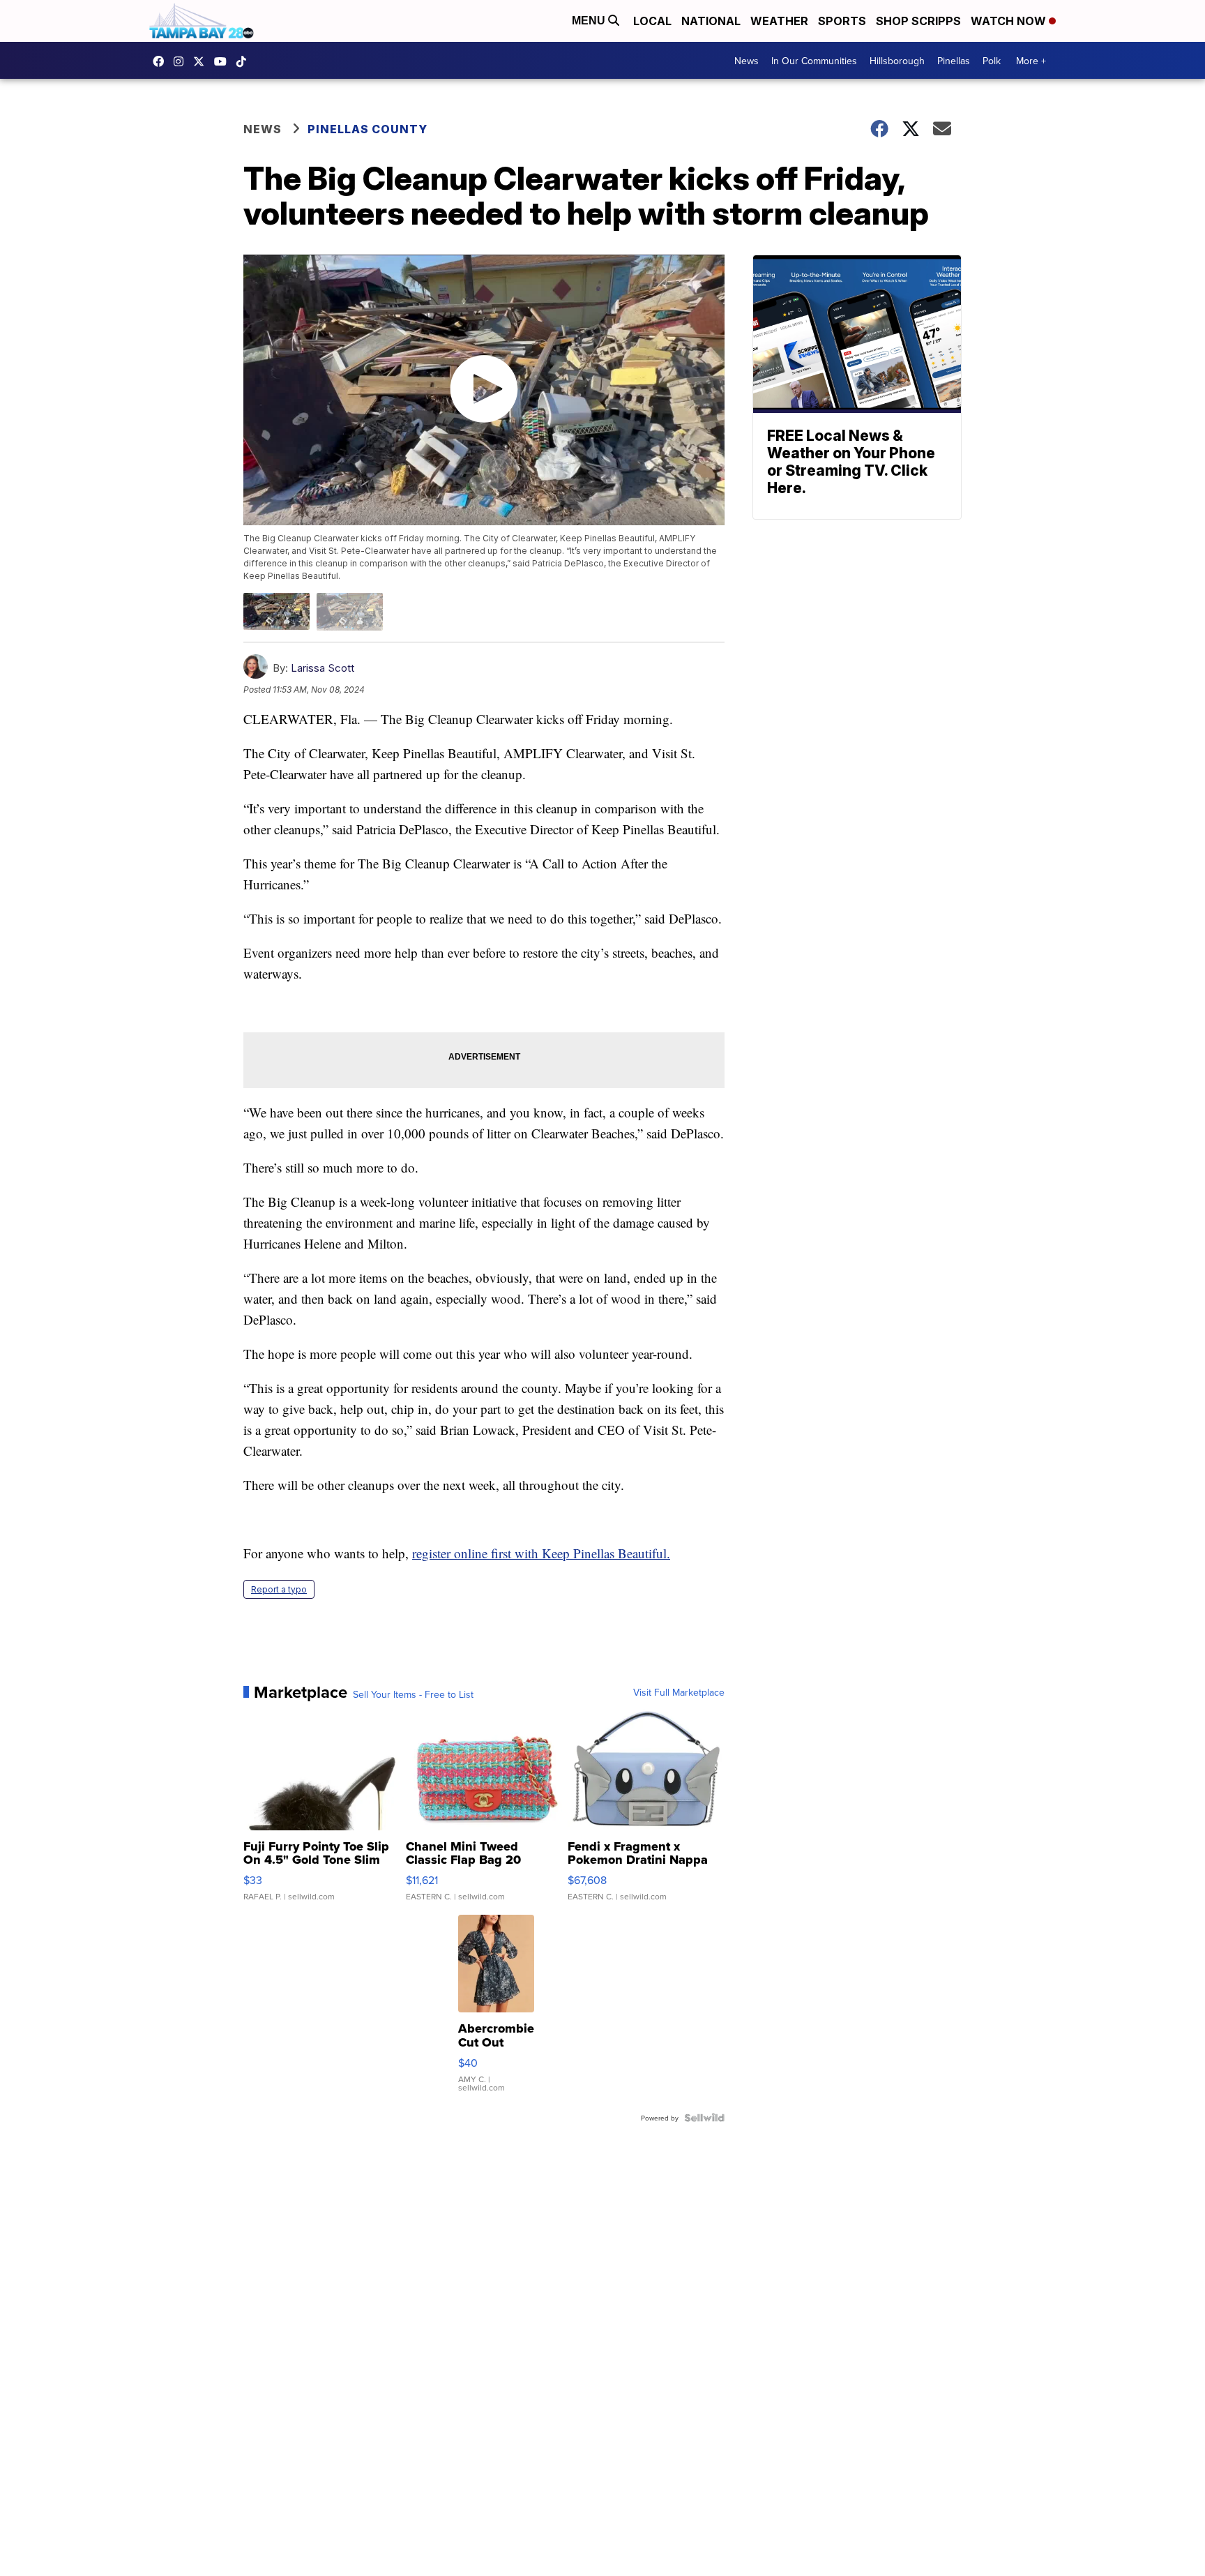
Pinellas (954, 61)
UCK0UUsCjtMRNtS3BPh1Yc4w (224, 61)
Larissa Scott (323, 668)
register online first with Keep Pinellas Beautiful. (541, 1553)
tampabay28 (202, 61)
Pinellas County (367, 129)
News (747, 61)
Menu (590, 21)
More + (1031, 61)
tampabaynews (162, 61)
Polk (992, 61)
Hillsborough (897, 61)
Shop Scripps (918, 21)
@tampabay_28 (245, 61)
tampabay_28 (182, 61)
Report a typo (279, 1589)
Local (652, 21)
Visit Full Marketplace (679, 1692)
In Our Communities (814, 61)
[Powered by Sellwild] (704, 2118)
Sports (842, 21)
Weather (779, 21)
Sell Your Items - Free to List (413, 1694)
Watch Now (1010, 21)
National (711, 21)
